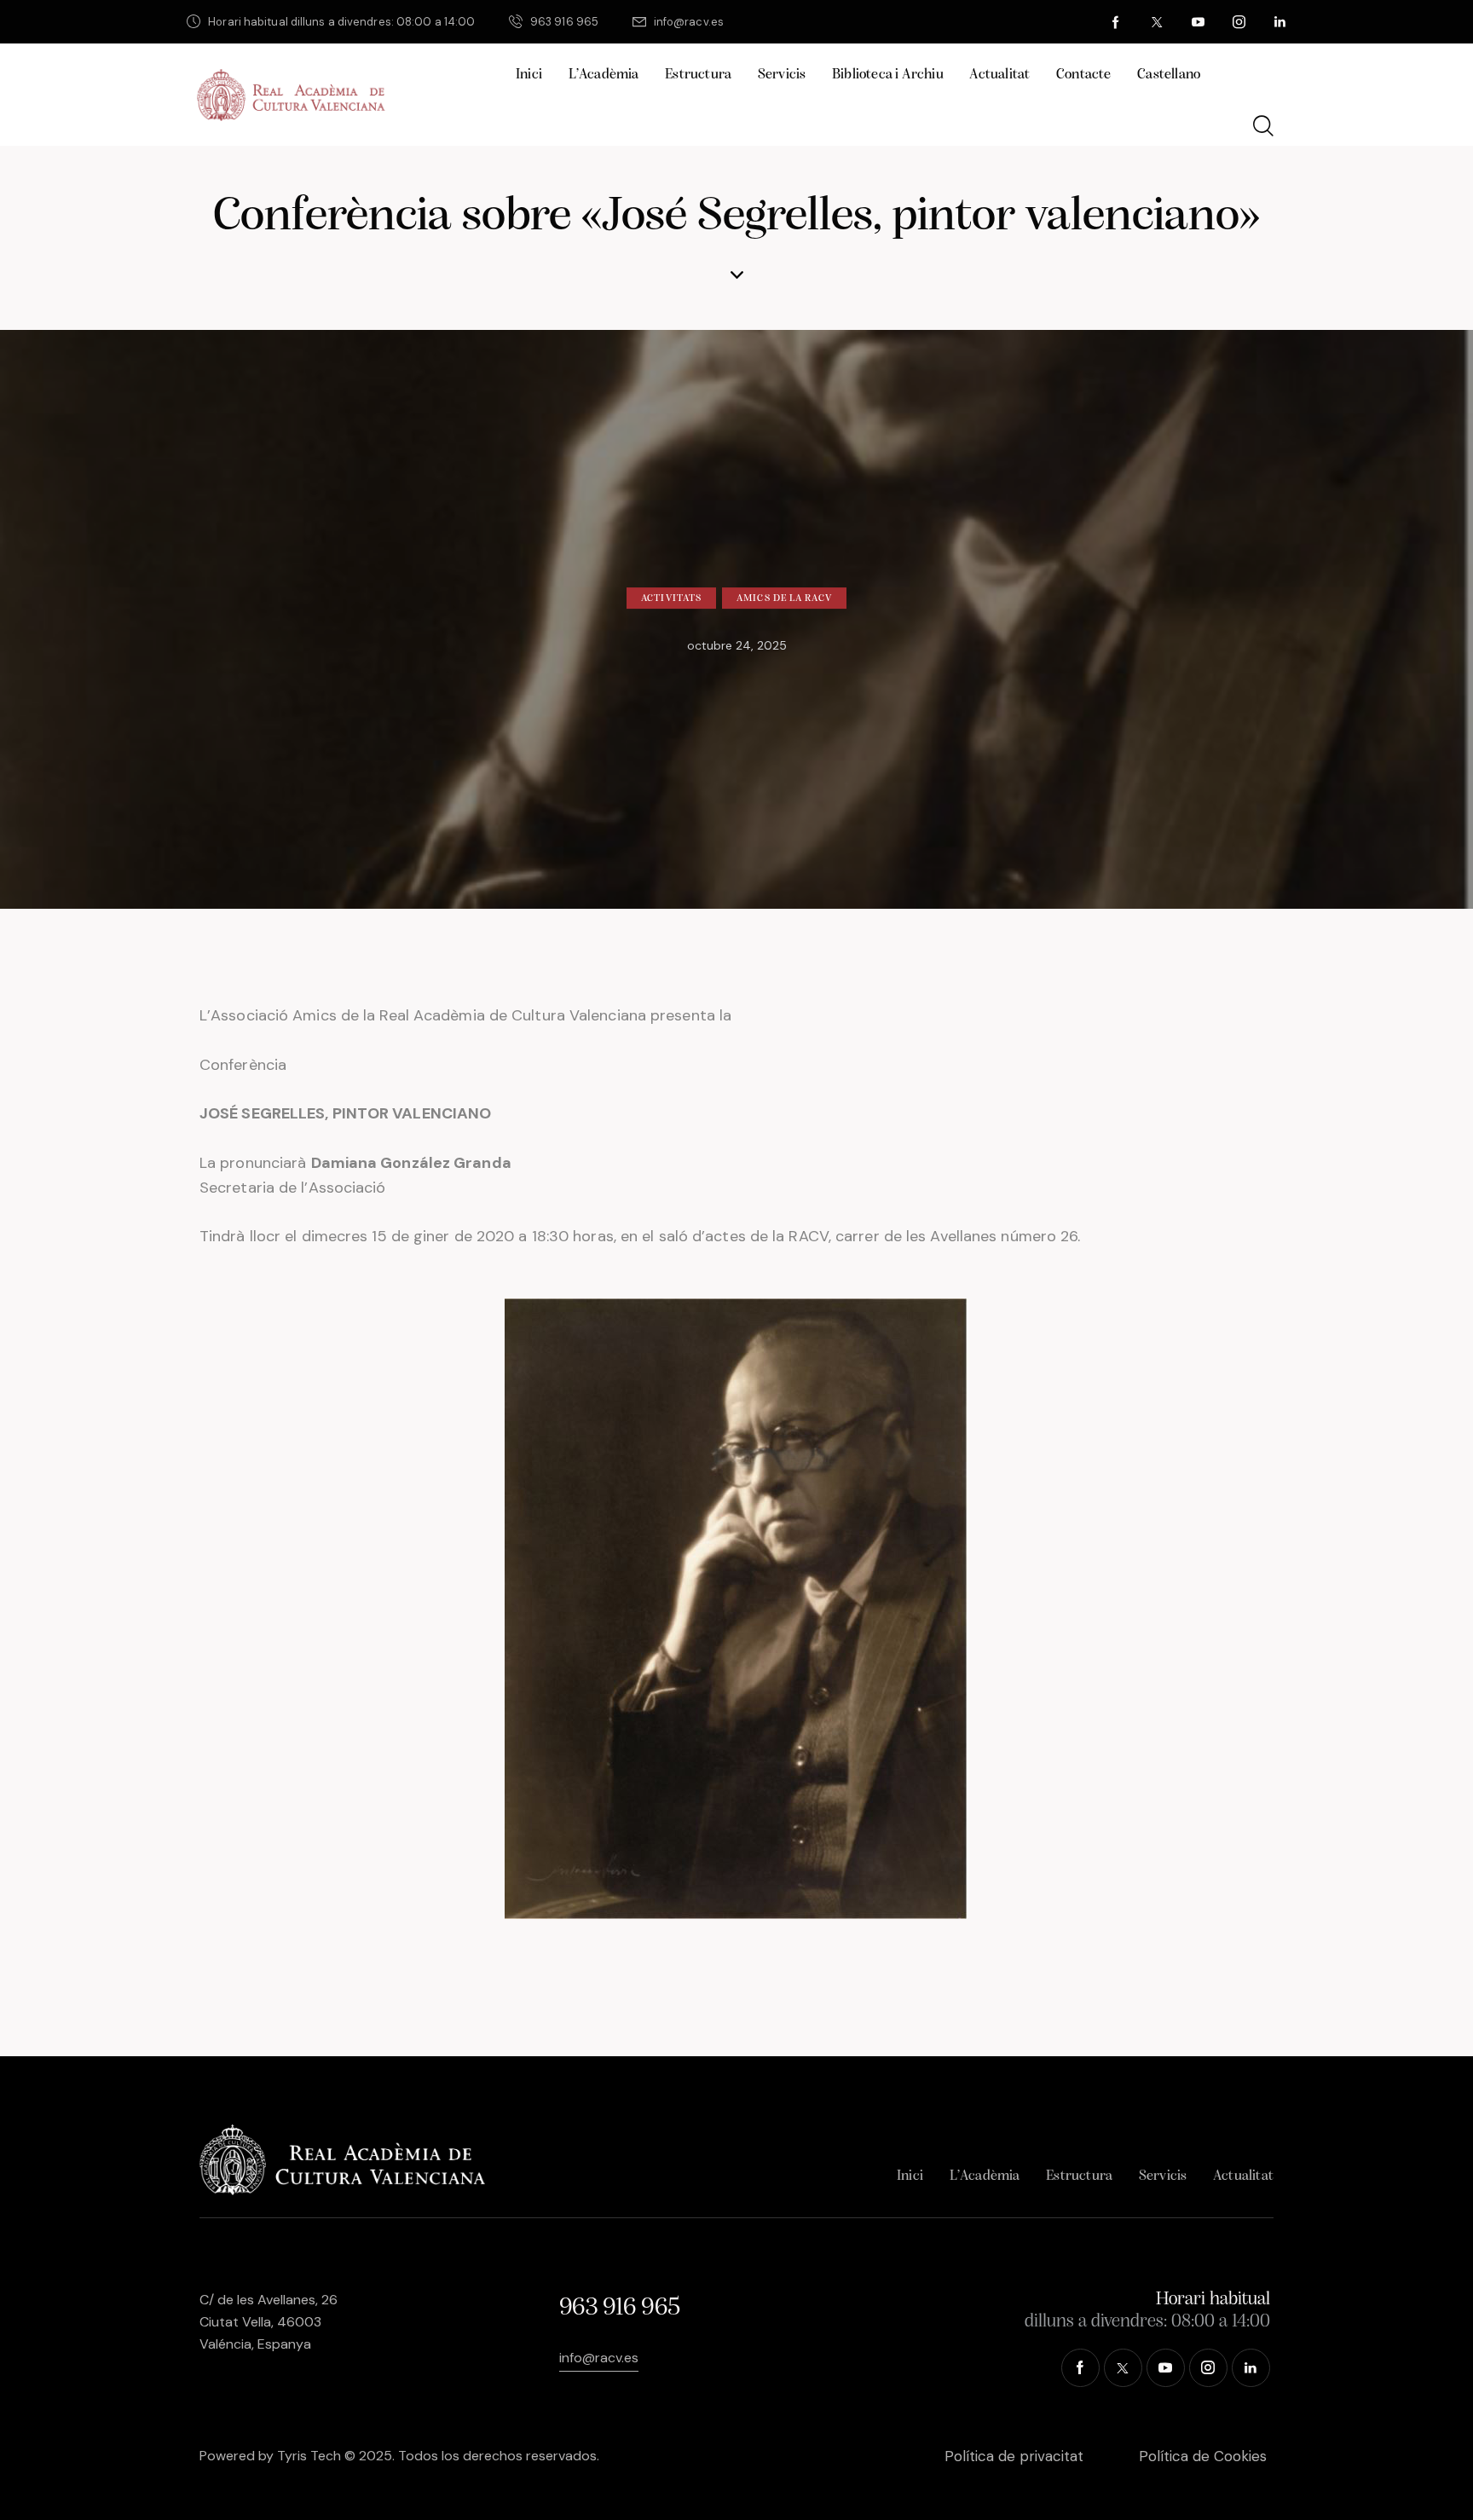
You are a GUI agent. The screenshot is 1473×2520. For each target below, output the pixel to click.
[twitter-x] (1158, 22)
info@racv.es (599, 2358)
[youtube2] (1199, 22)
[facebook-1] (1117, 22)
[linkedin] (1280, 22)
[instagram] (1239, 22)
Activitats (671, 598)
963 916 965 (619, 2308)
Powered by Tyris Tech (270, 2456)
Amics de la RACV (784, 598)
